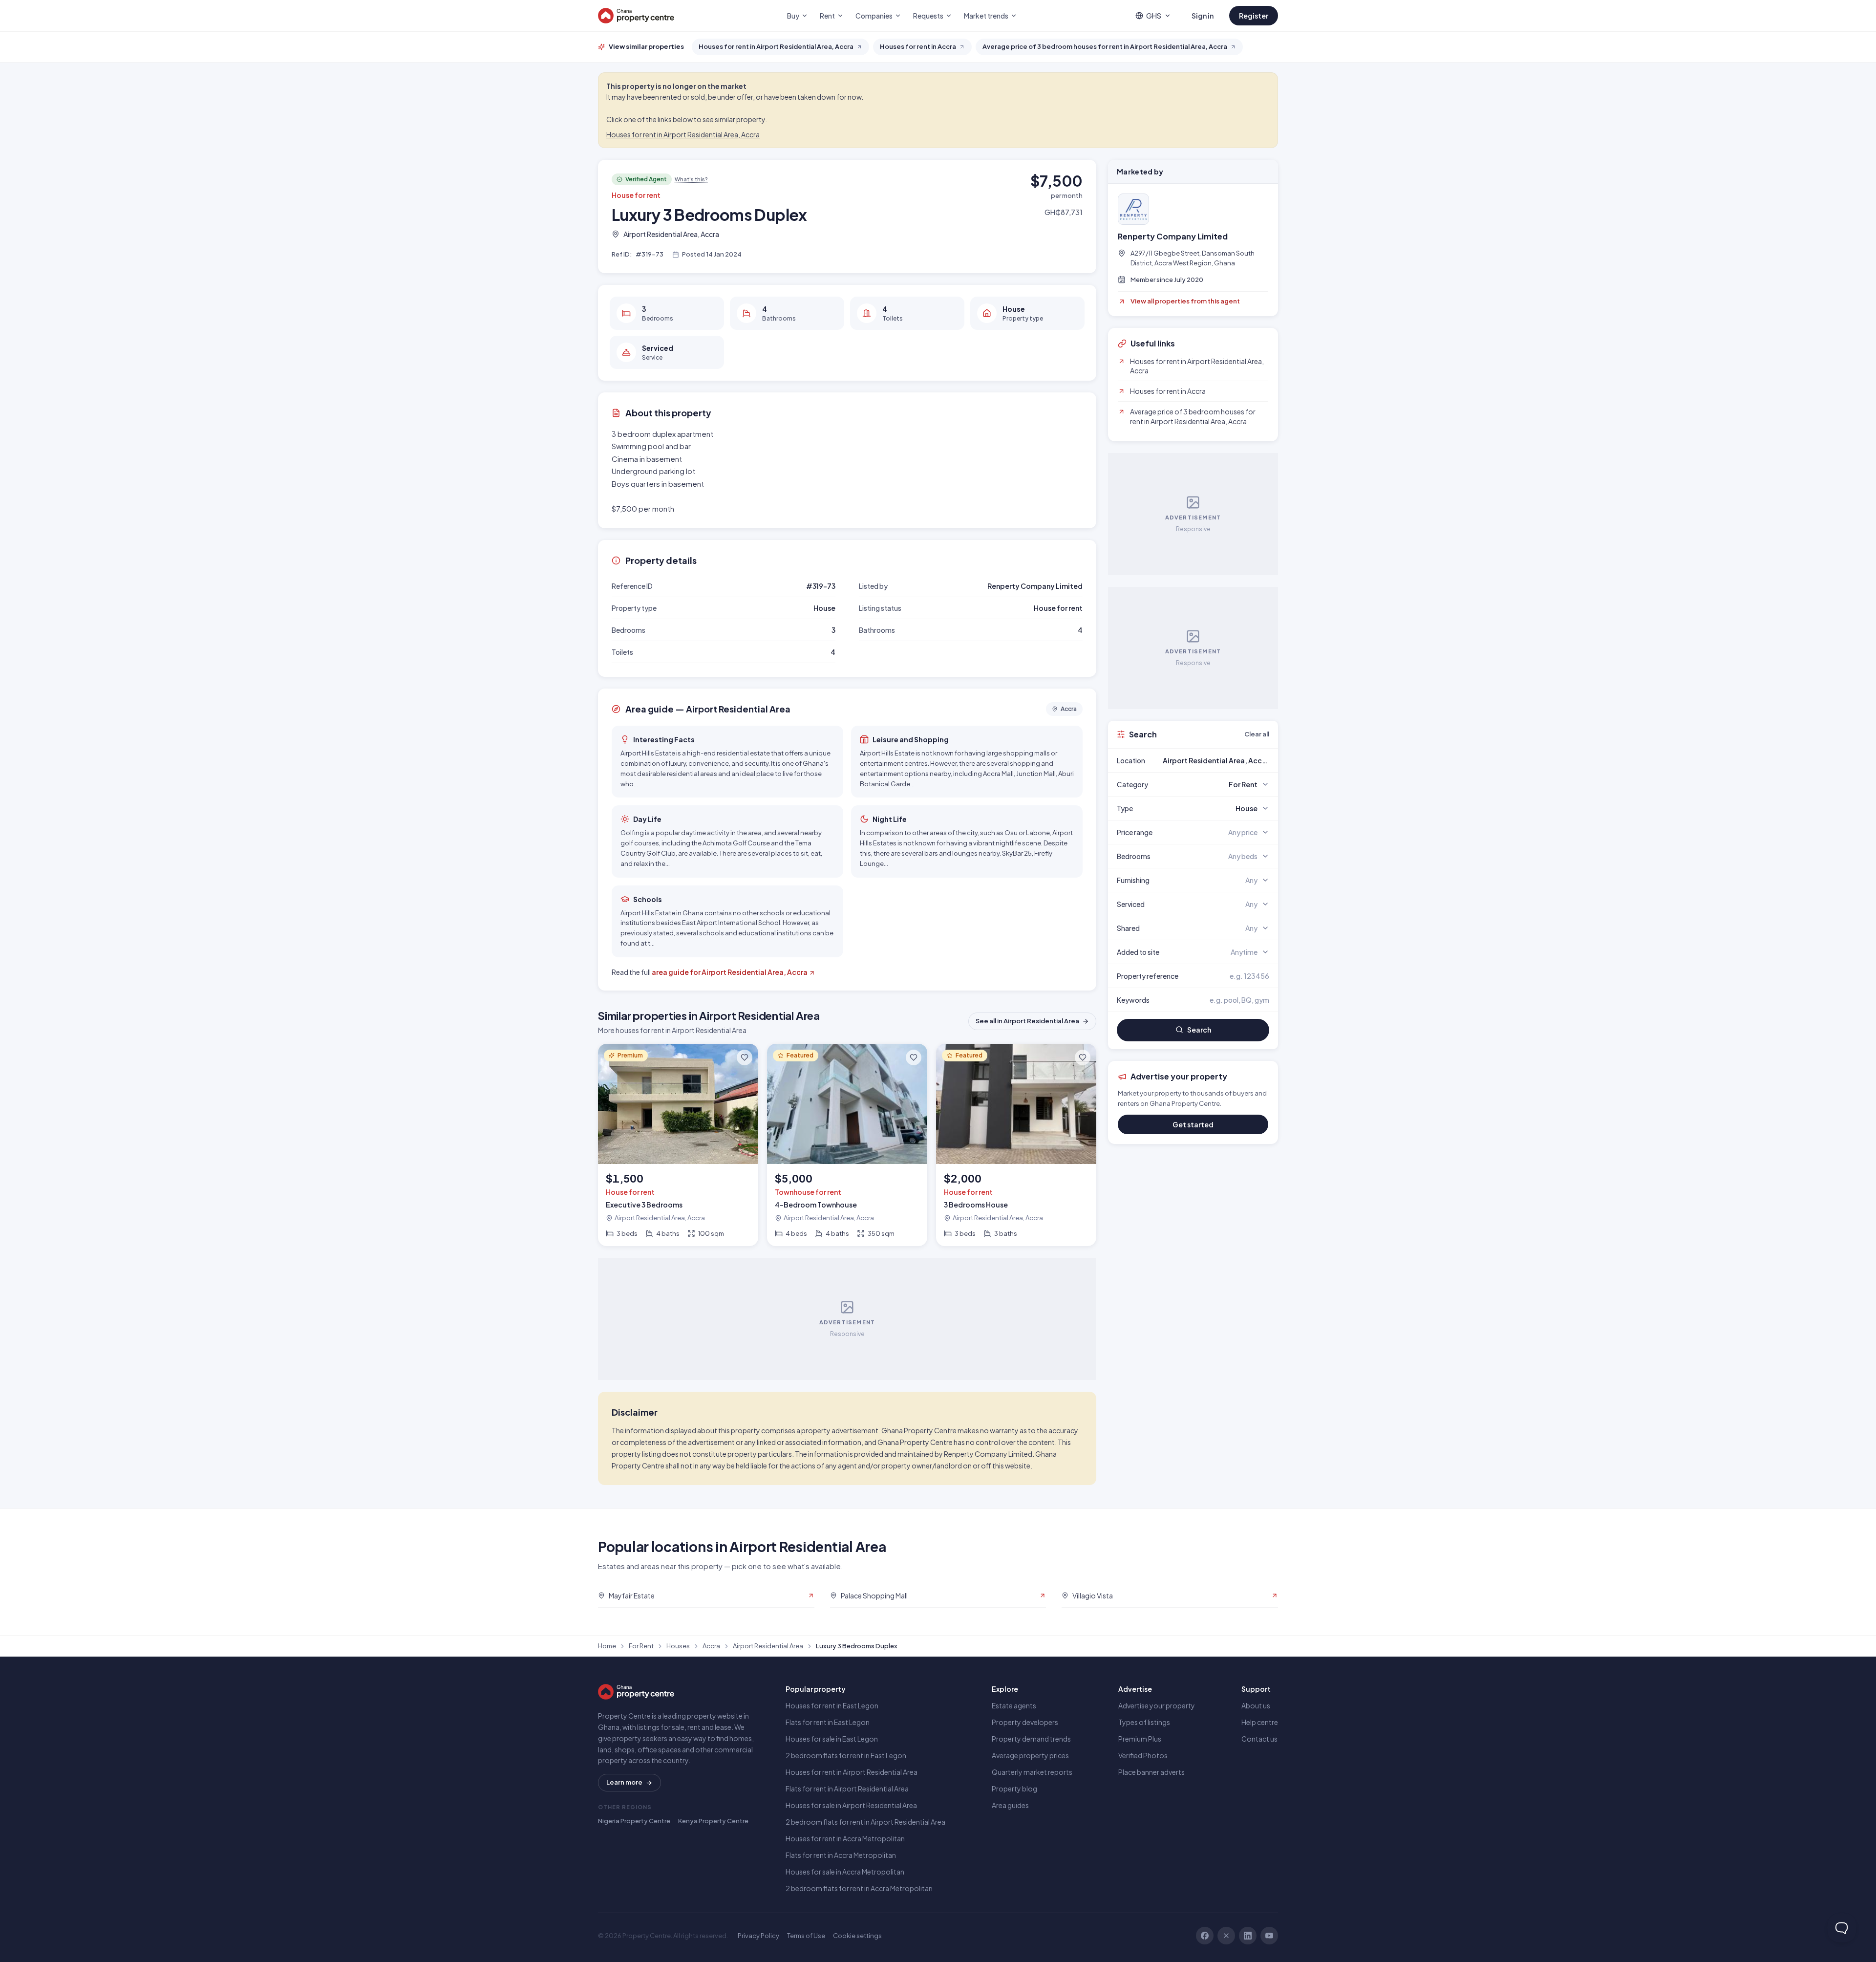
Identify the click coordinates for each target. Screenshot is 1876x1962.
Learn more (624, 1782)
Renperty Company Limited (1173, 237)
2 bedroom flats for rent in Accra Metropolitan (859, 1888)
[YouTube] (1269, 1936)
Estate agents (1014, 1705)
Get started (1193, 1124)
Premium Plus (1140, 1739)
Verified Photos (1143, 1755)
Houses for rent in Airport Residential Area (852, 1772)
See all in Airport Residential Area (1027, 1021)
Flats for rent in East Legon (828, 1722)
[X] (1226, 1936)
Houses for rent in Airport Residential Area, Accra (683, 134)
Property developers (1025, 1722)
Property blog (1014, 1789)
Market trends (986, 16)
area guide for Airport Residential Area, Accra (730, 972)
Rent (827, 16)
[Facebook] (1205, 1936)
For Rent (641, 1646)
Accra (711, 1646)
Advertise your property (1157, 1705)
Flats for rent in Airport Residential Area (847, 1789)
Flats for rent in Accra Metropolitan (841, 1855)
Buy (793, 16)
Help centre (1260, 1722)
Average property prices (1030, 1755)
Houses (678, 1646)
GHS (1154, 16)
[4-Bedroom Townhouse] (847, 1145)
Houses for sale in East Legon (832, 1739)
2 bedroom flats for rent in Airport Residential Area (865, 1822)
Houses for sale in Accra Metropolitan (845, 1872)
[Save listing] (745, 1057)
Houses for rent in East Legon (832, 1705)
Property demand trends (1031, 1739)
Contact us (1259, 1739)
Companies (874, 16)
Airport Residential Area (768, 1646)
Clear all (1257, 734)
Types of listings (1144, 1722)
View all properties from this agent (1185, 301)
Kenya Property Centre (713, 1821)
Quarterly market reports (1032, 1772)
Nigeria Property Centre (634, 1821)
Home (607, 1646)
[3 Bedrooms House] (1016, 1145)
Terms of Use (806, 1936)
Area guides (1010, 1805)
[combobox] (1216, 760)
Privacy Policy (758, 1936)
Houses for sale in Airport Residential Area (851, 1805)
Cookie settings (857, 1936)
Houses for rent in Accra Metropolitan (845, 1838)
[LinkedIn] (1248, 1936)
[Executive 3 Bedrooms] (678, 1145)
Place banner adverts (1151, 1772)
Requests (928, 16)
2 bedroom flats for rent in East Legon (846, 1755)
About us (1256, 1705)
